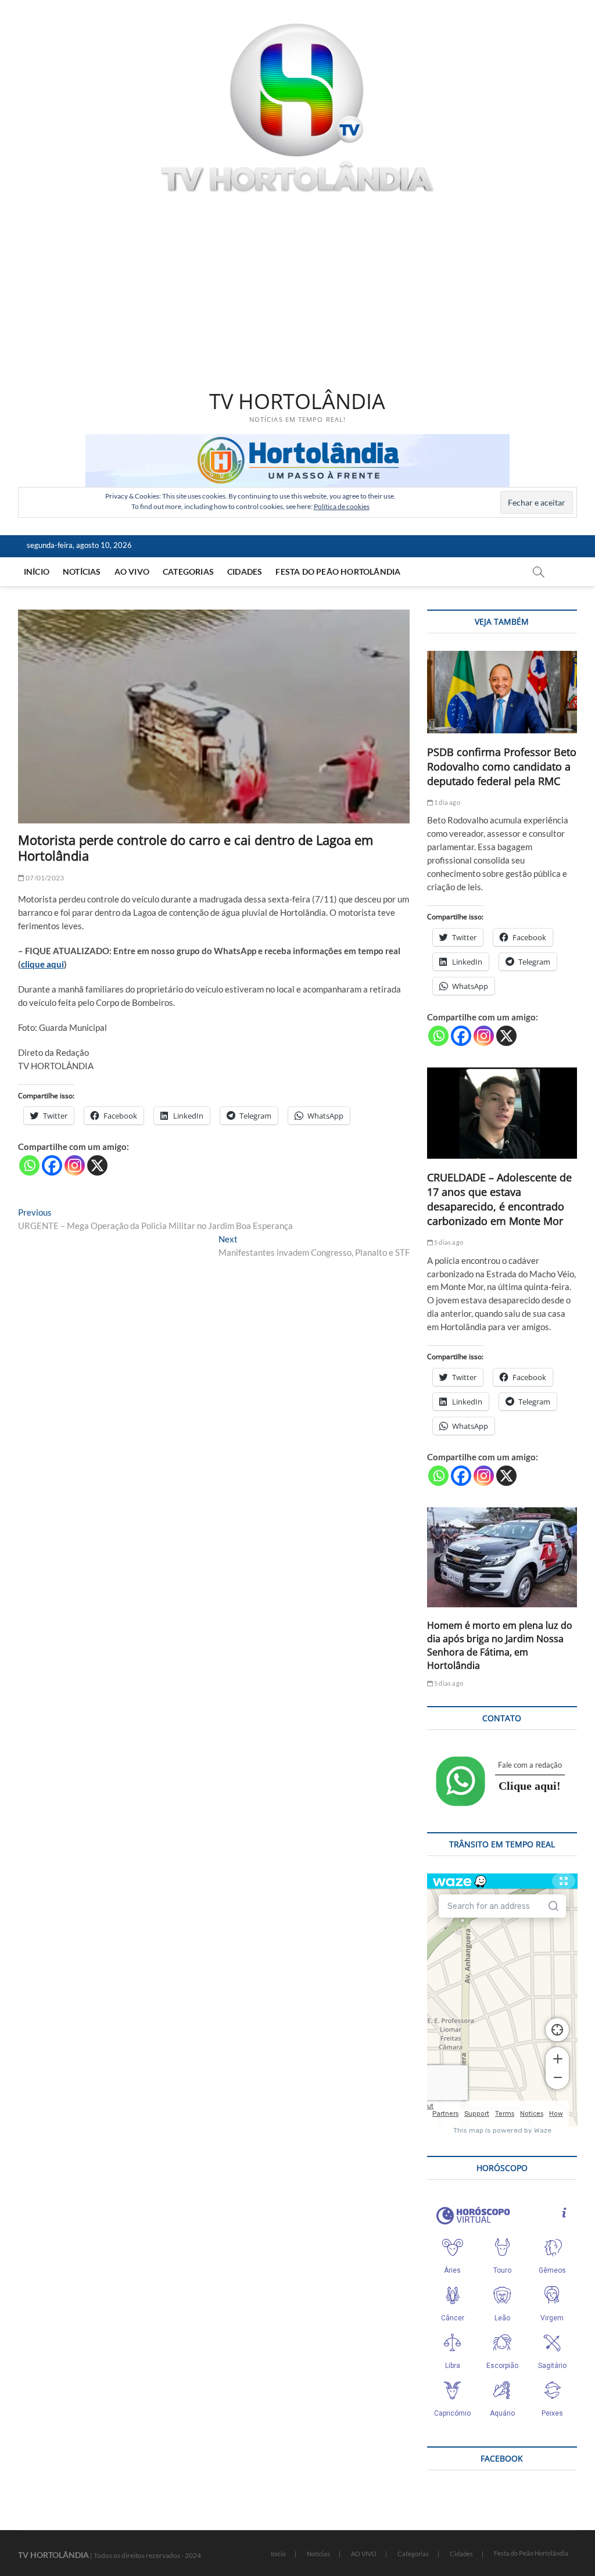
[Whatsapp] (29, 1165)
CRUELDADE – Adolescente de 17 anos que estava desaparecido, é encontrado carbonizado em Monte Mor (499, 1199)
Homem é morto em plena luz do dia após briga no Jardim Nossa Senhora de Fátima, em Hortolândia (500, 1645)
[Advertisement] (298, 293)
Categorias (188, 572)
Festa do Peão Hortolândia (338, 572)
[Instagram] (75, 1165)
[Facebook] (52, 1165)
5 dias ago (448, 1242)
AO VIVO (132, 572)
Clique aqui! (530, 1786)
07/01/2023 (44, 878)
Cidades (245, 572)
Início (37, 572)
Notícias (82, 572)
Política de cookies (342, 506)
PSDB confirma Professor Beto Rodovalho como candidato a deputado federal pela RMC (502, 766)
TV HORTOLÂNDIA (297, 402)
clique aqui (42, 964)
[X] (97, 1165)
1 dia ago (447, 802)
